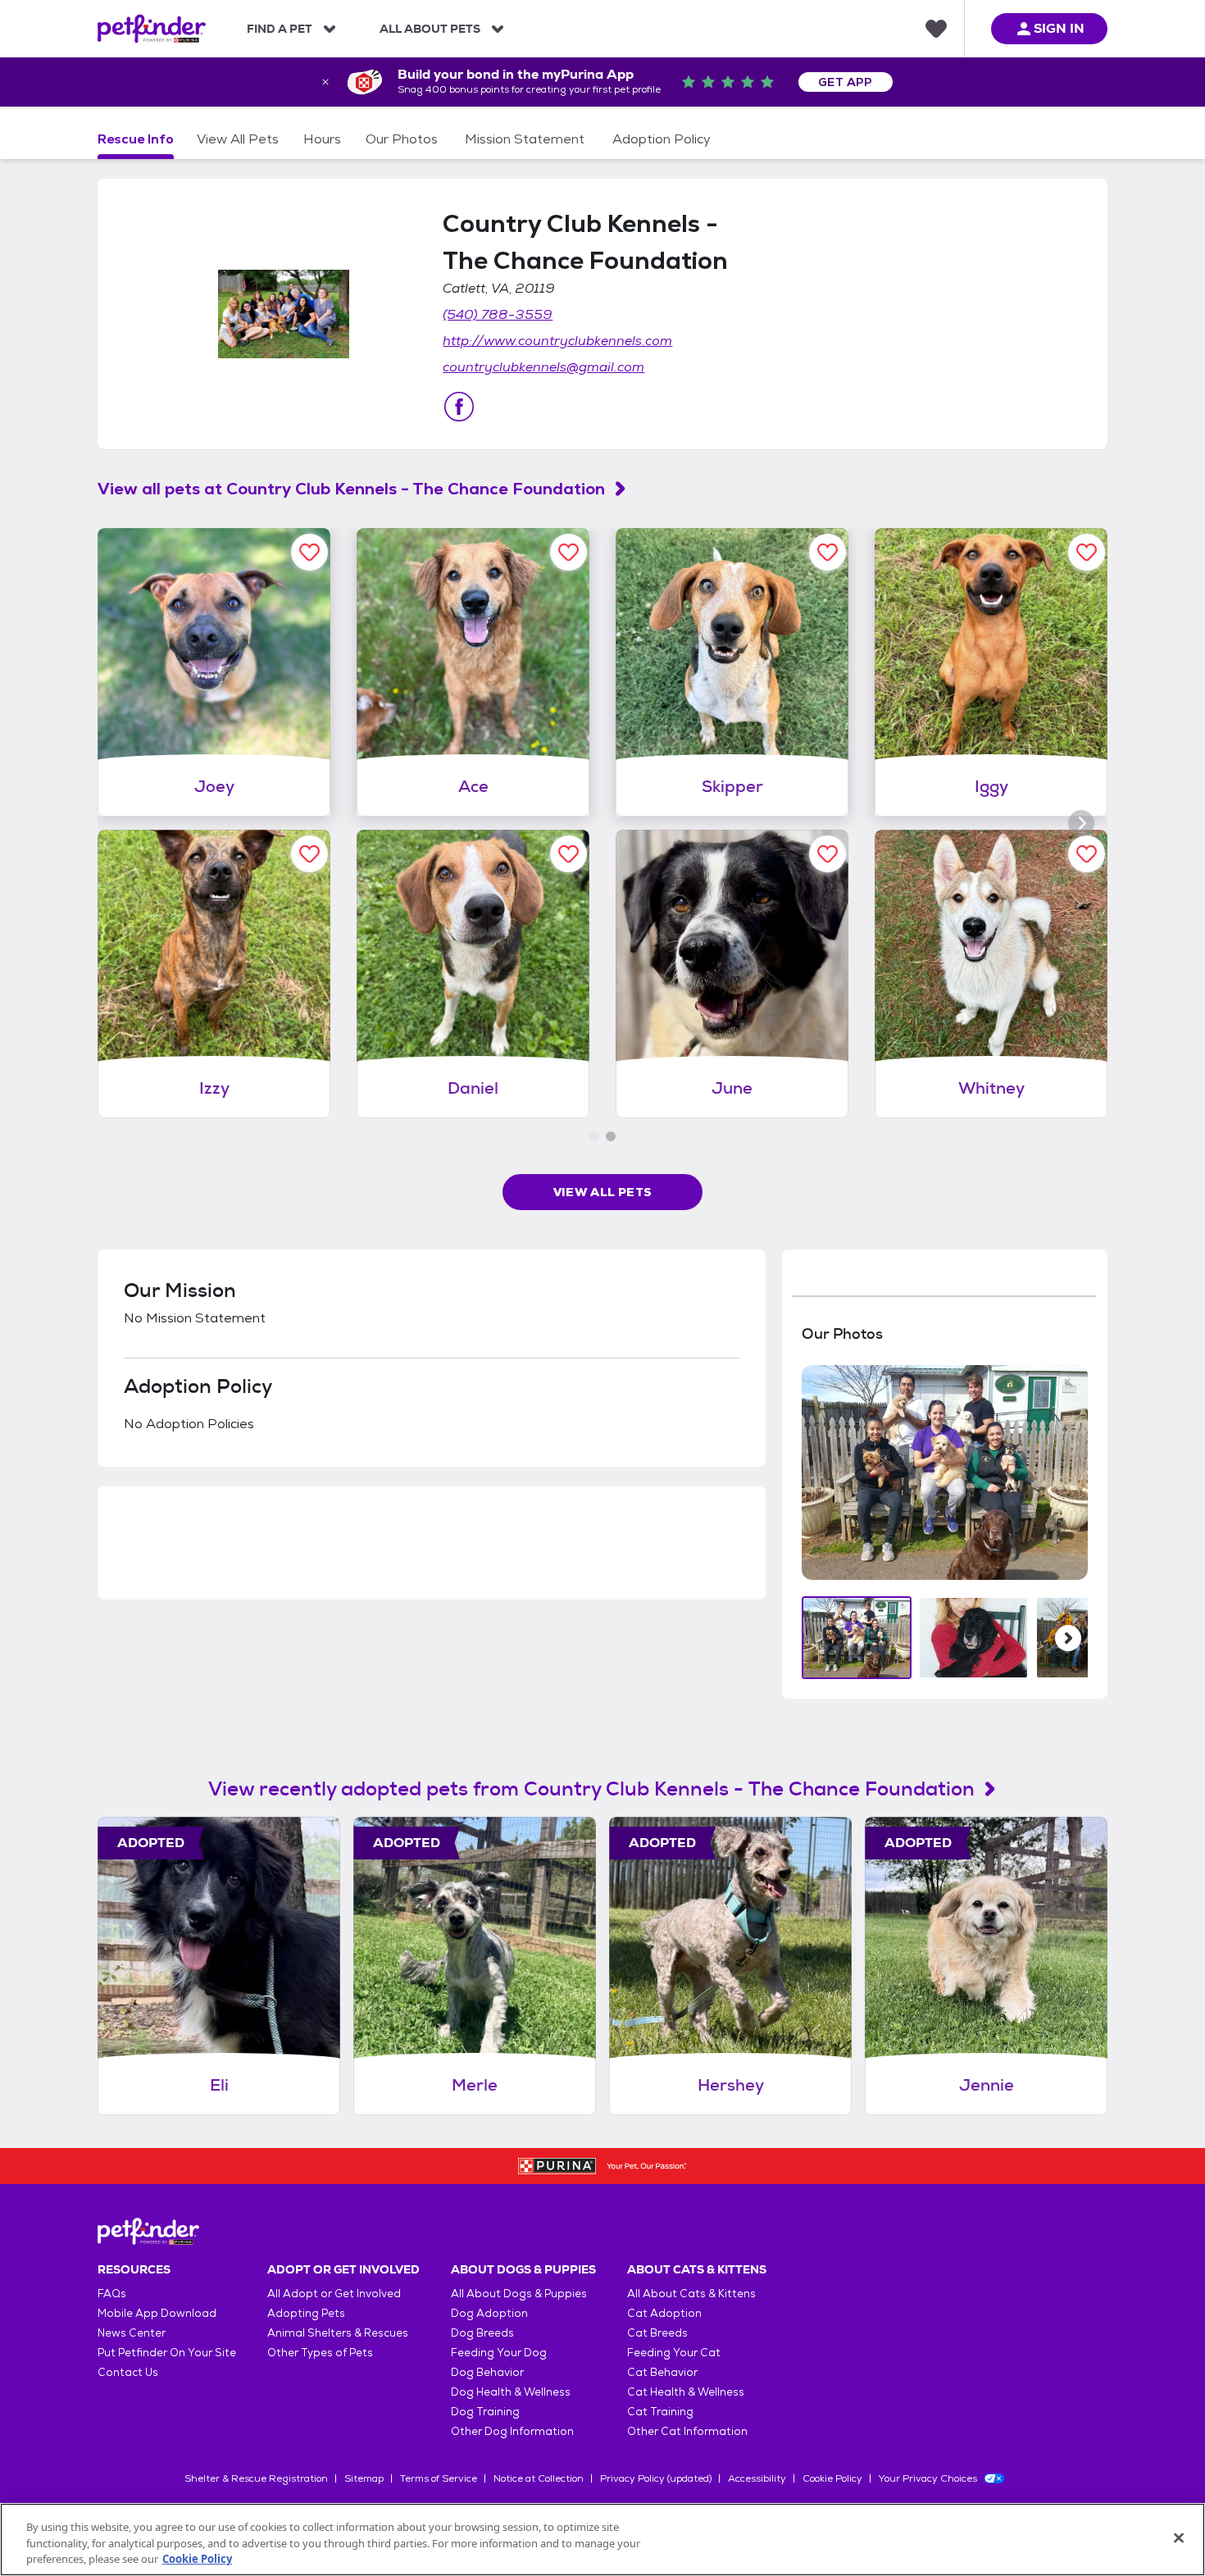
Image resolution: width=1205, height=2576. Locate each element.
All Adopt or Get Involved (334, 2294)
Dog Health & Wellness (511, 2392)
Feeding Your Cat (674, 2353)
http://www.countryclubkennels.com (557, 341)
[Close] (1179, 2537)
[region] (602, 2540)
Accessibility (757, 2478)
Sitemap (364, 2478)
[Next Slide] (1068, 1638)
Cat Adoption (664, 2313)
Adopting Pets (306, 2313)
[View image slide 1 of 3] (857, 1638)
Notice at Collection (539, 2478)
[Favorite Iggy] (1087, 552)
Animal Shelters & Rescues (338, 2333)
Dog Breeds (482, 2333)
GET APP (846, 82)
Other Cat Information (687, 2431)
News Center (132, 2333)
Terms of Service (439, 2478)
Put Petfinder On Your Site (167, 2353)
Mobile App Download (157, 2313)
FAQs (112, 2294)
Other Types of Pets (320, 2353)
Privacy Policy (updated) (656, 2478)
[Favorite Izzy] (309, 854)
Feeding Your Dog (499, 2353)
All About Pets (430, 29)
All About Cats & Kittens (691, 2294)
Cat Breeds (657, 2333)
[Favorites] (936, 29)
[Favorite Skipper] (828, 552)
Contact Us (128, 2372)
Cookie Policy (832, 2478)
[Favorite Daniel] (568, 854)
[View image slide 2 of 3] (973, 1638)
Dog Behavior (487, 2372)
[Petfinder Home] (152, 29)
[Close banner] (325, 82)
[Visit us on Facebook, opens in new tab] (459, 407)
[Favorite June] (828, 854)
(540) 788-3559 (498, 314)
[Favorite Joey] (309, 552)
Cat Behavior (662, 2372)
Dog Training (485, 2412)
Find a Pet (280, 29)
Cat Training (660, 2412)
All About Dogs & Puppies (519, 2294)
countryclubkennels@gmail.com (543, 367)
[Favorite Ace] (568, 552)
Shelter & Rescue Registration (256, 2478)
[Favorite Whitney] (1087, 854)
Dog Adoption (489, 2313)
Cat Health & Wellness (686, 2392)
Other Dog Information (512, 2431)
